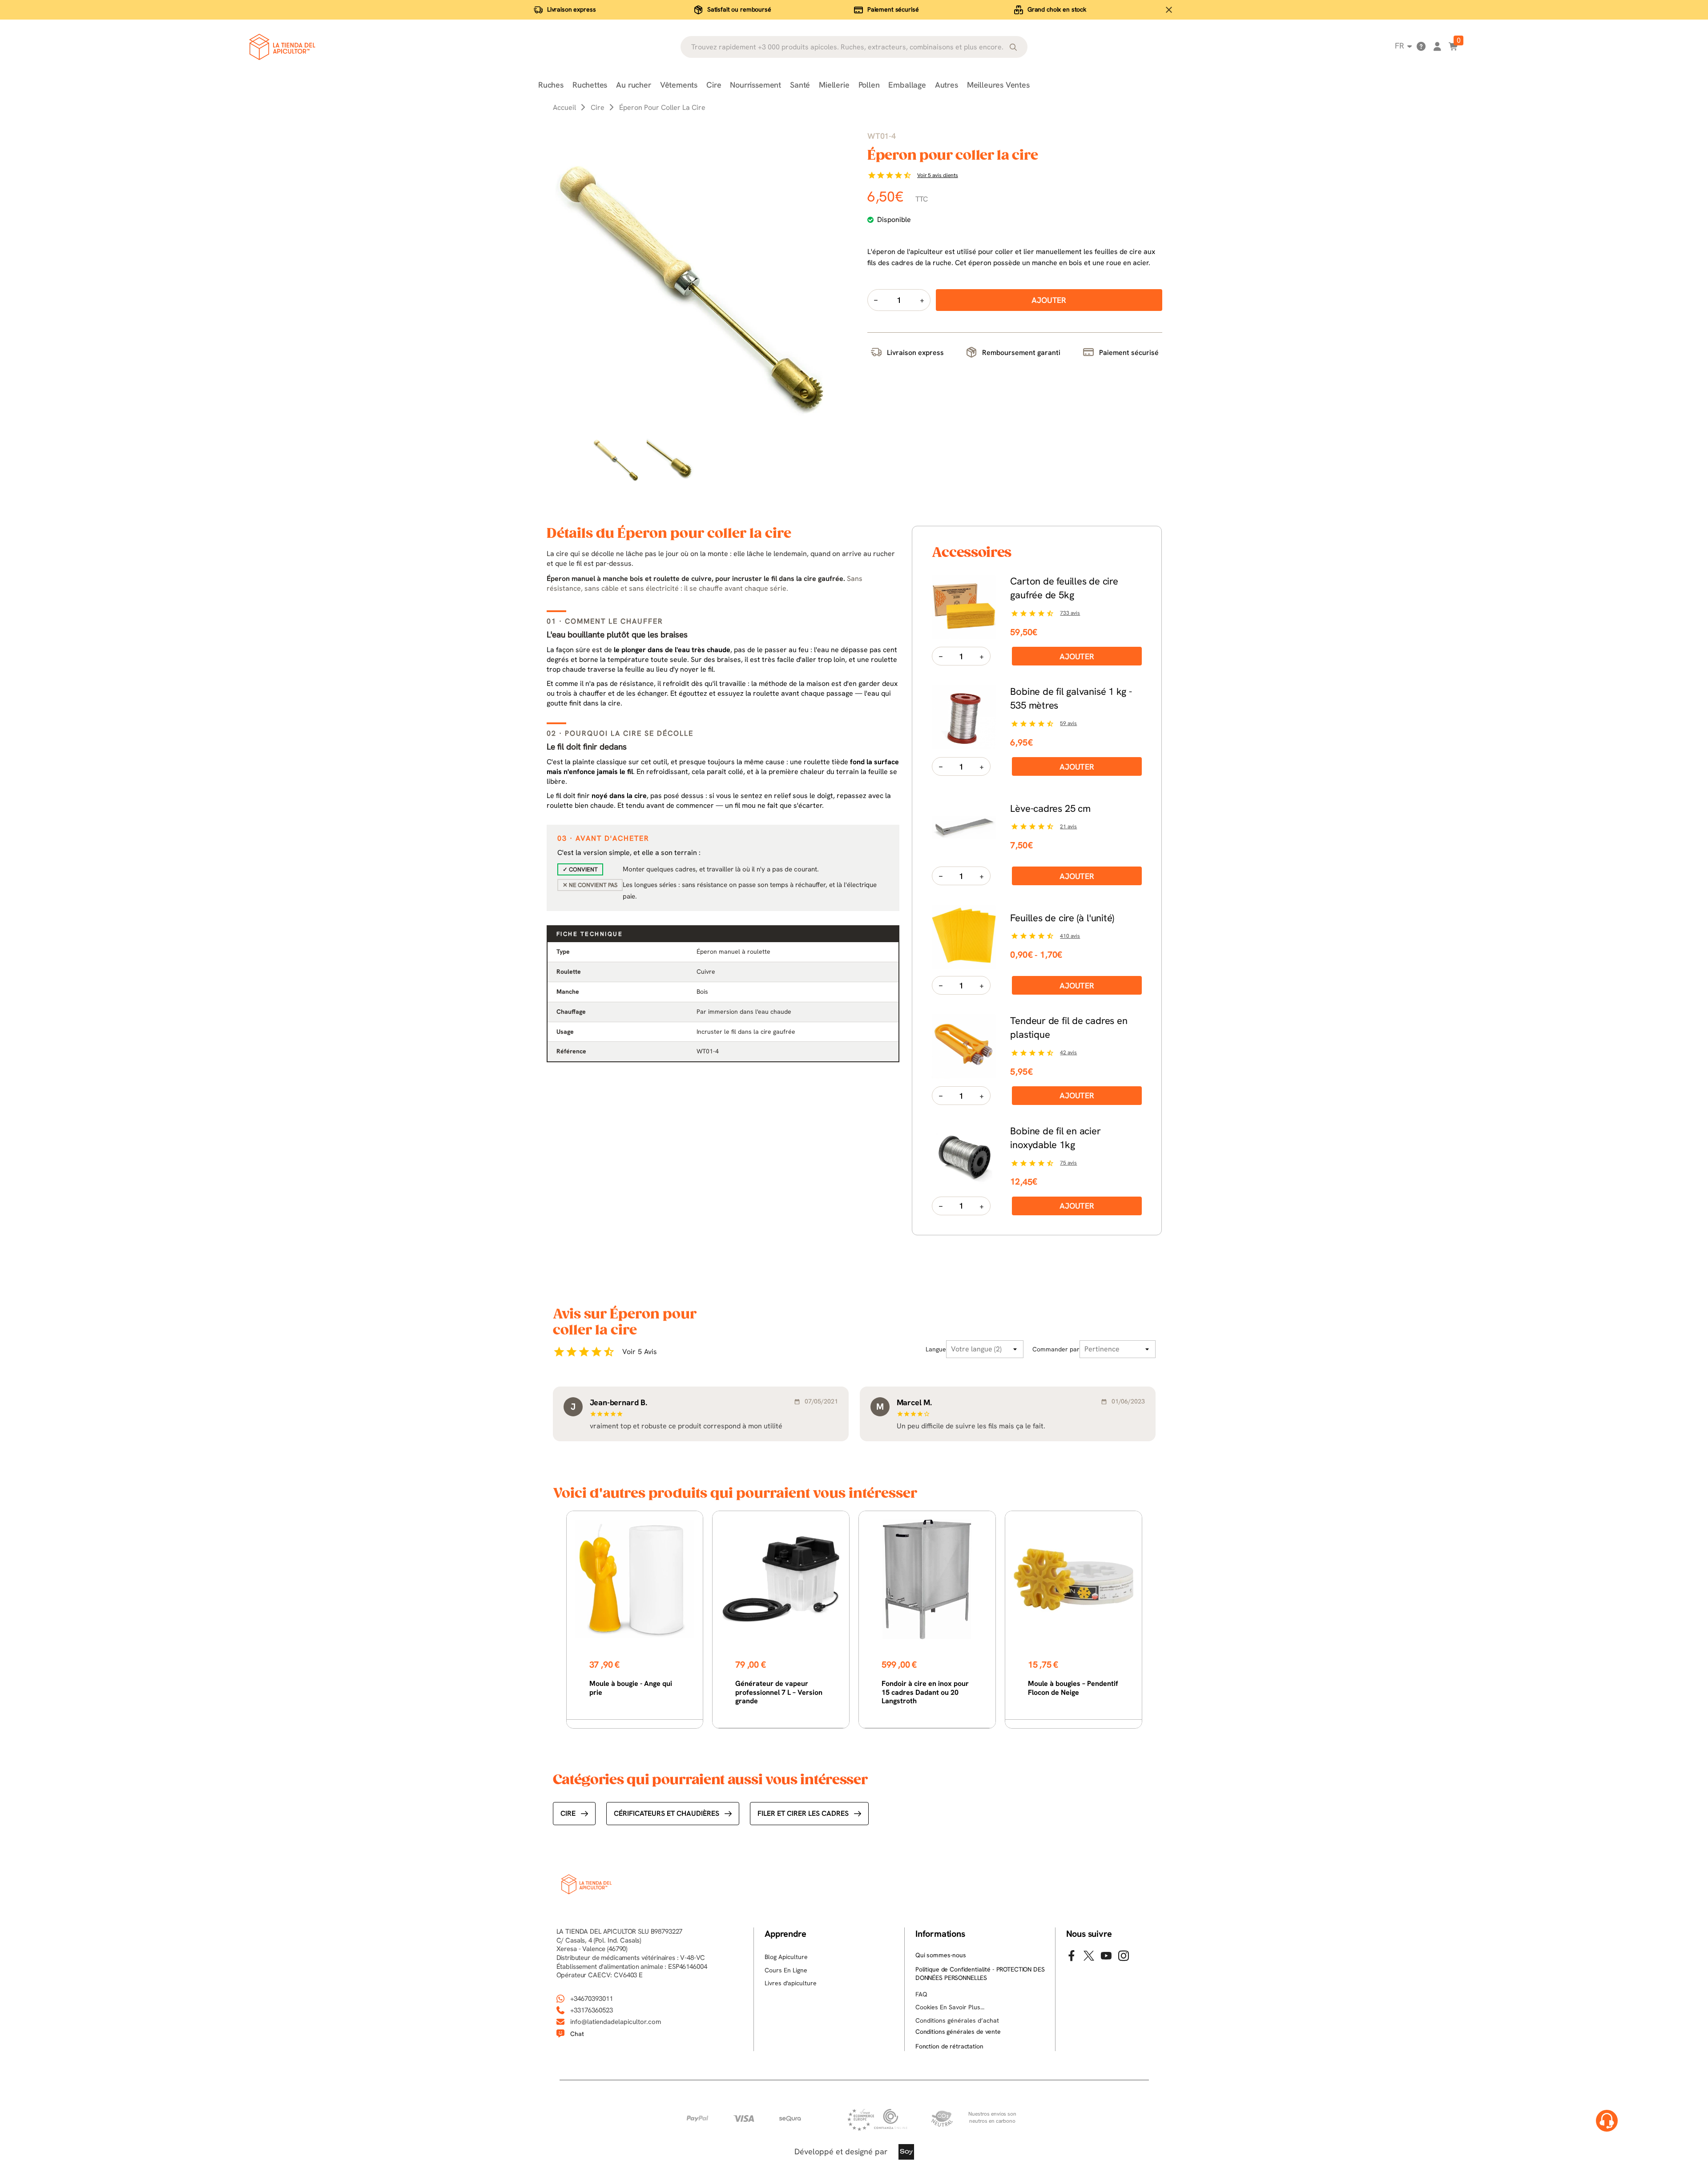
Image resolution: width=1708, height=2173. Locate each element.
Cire (714, 85)
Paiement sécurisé (893, 9)
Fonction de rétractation (949, 2046)
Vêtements (679, 85)
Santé (800, 85)
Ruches (551, 85)
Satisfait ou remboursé (739, 9)
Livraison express (572, 9)
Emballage (907, 85)
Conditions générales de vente (958, 2032)
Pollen (869, 85)
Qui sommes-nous (941, 1955)
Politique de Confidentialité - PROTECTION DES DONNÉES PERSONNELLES (980, 1974)
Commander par (1056, 1349)
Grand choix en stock (1057, 9)
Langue (936, 1349)
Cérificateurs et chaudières (667, 1813)
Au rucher (633, 85)
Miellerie (834, 85)
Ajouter (1077, 656)
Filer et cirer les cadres (803, 1813)
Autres (947, 85)
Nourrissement (755, 85)
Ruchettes (590, 85)
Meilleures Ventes (998, 85)
